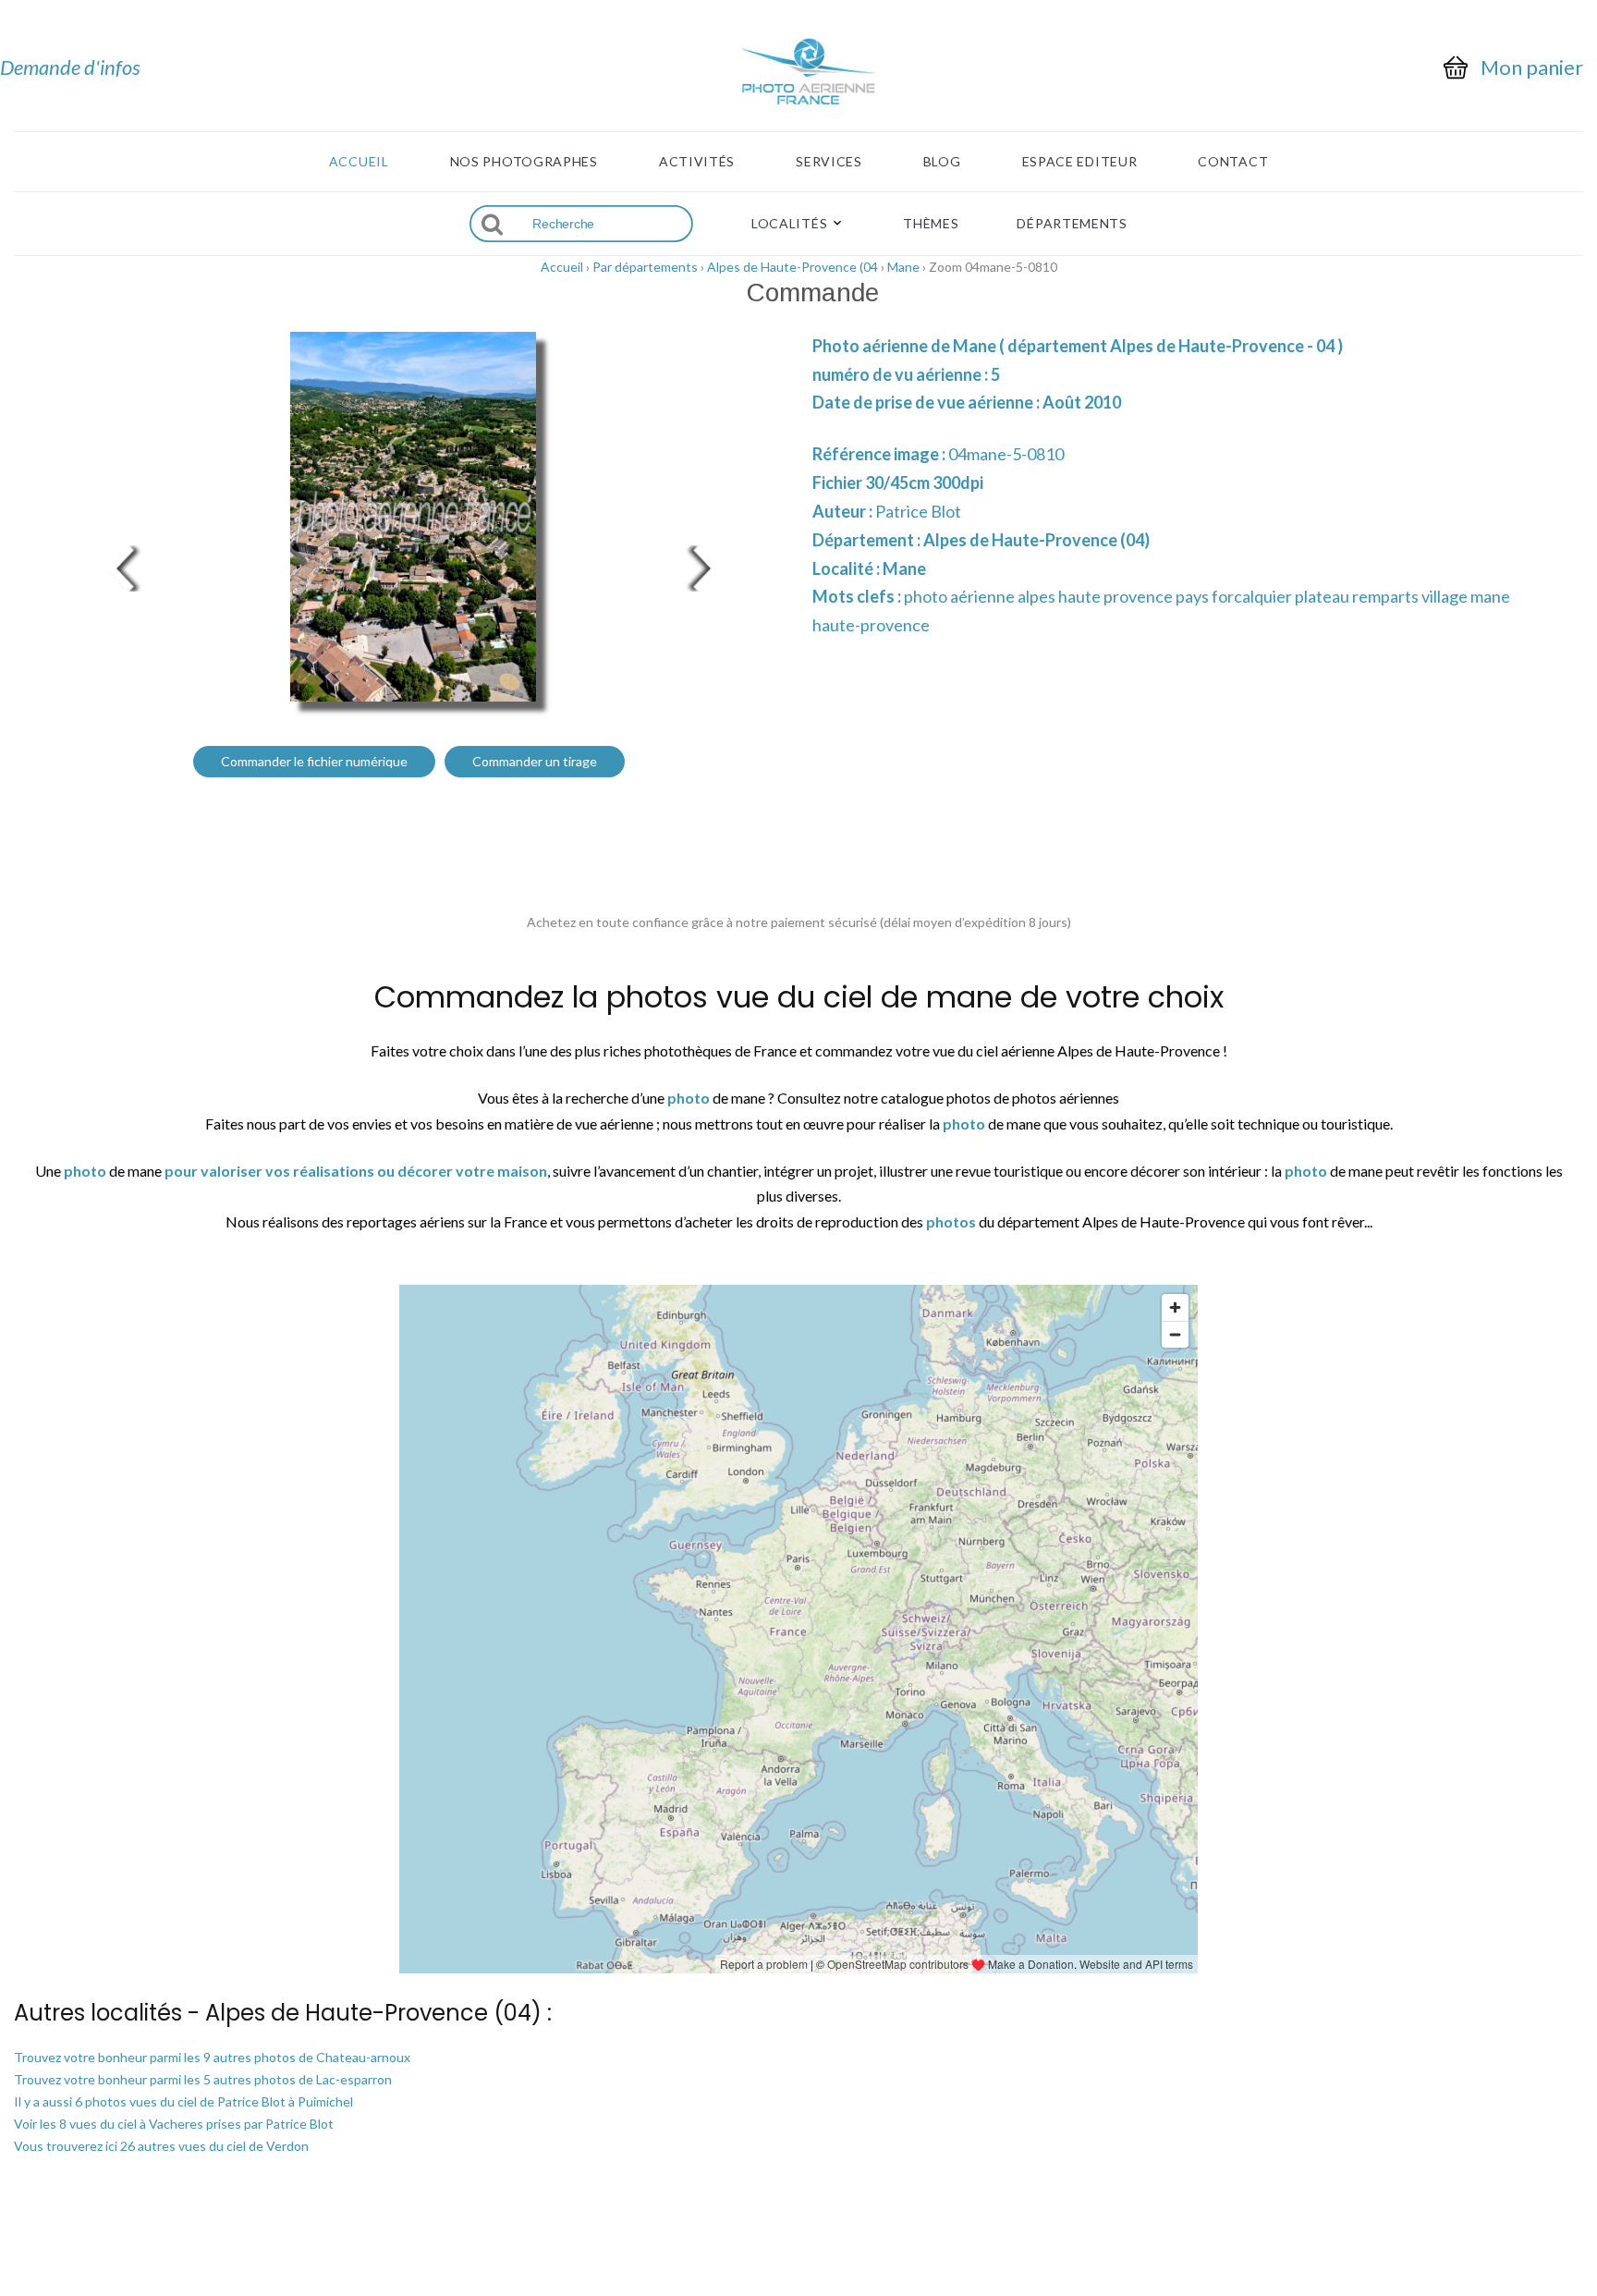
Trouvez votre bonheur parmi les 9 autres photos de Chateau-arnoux (212, 2057)
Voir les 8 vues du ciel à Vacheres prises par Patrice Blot (174, 2124)
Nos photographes (524, 162)
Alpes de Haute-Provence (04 (792, 267)
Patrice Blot (918, 511)
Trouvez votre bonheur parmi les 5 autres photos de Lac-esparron (203, 2079)
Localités (789, 224)
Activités (697, 162)
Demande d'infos (70, 67)
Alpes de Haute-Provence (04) (1036, 540)
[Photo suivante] (706, 566)
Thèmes (931, 224)
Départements (1072, 224)
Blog (942, 162)
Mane (903, 267)
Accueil (359, 162)
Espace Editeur (1080, 162)
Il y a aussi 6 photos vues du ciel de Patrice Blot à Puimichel (183, 2101)
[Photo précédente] (120, 566)
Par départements (645, 267)
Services (829, 162)
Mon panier (1532, 67)
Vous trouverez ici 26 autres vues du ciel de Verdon (161, 2146)
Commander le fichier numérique (314, 761)
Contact (1233, 162)
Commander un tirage (535, 761)
